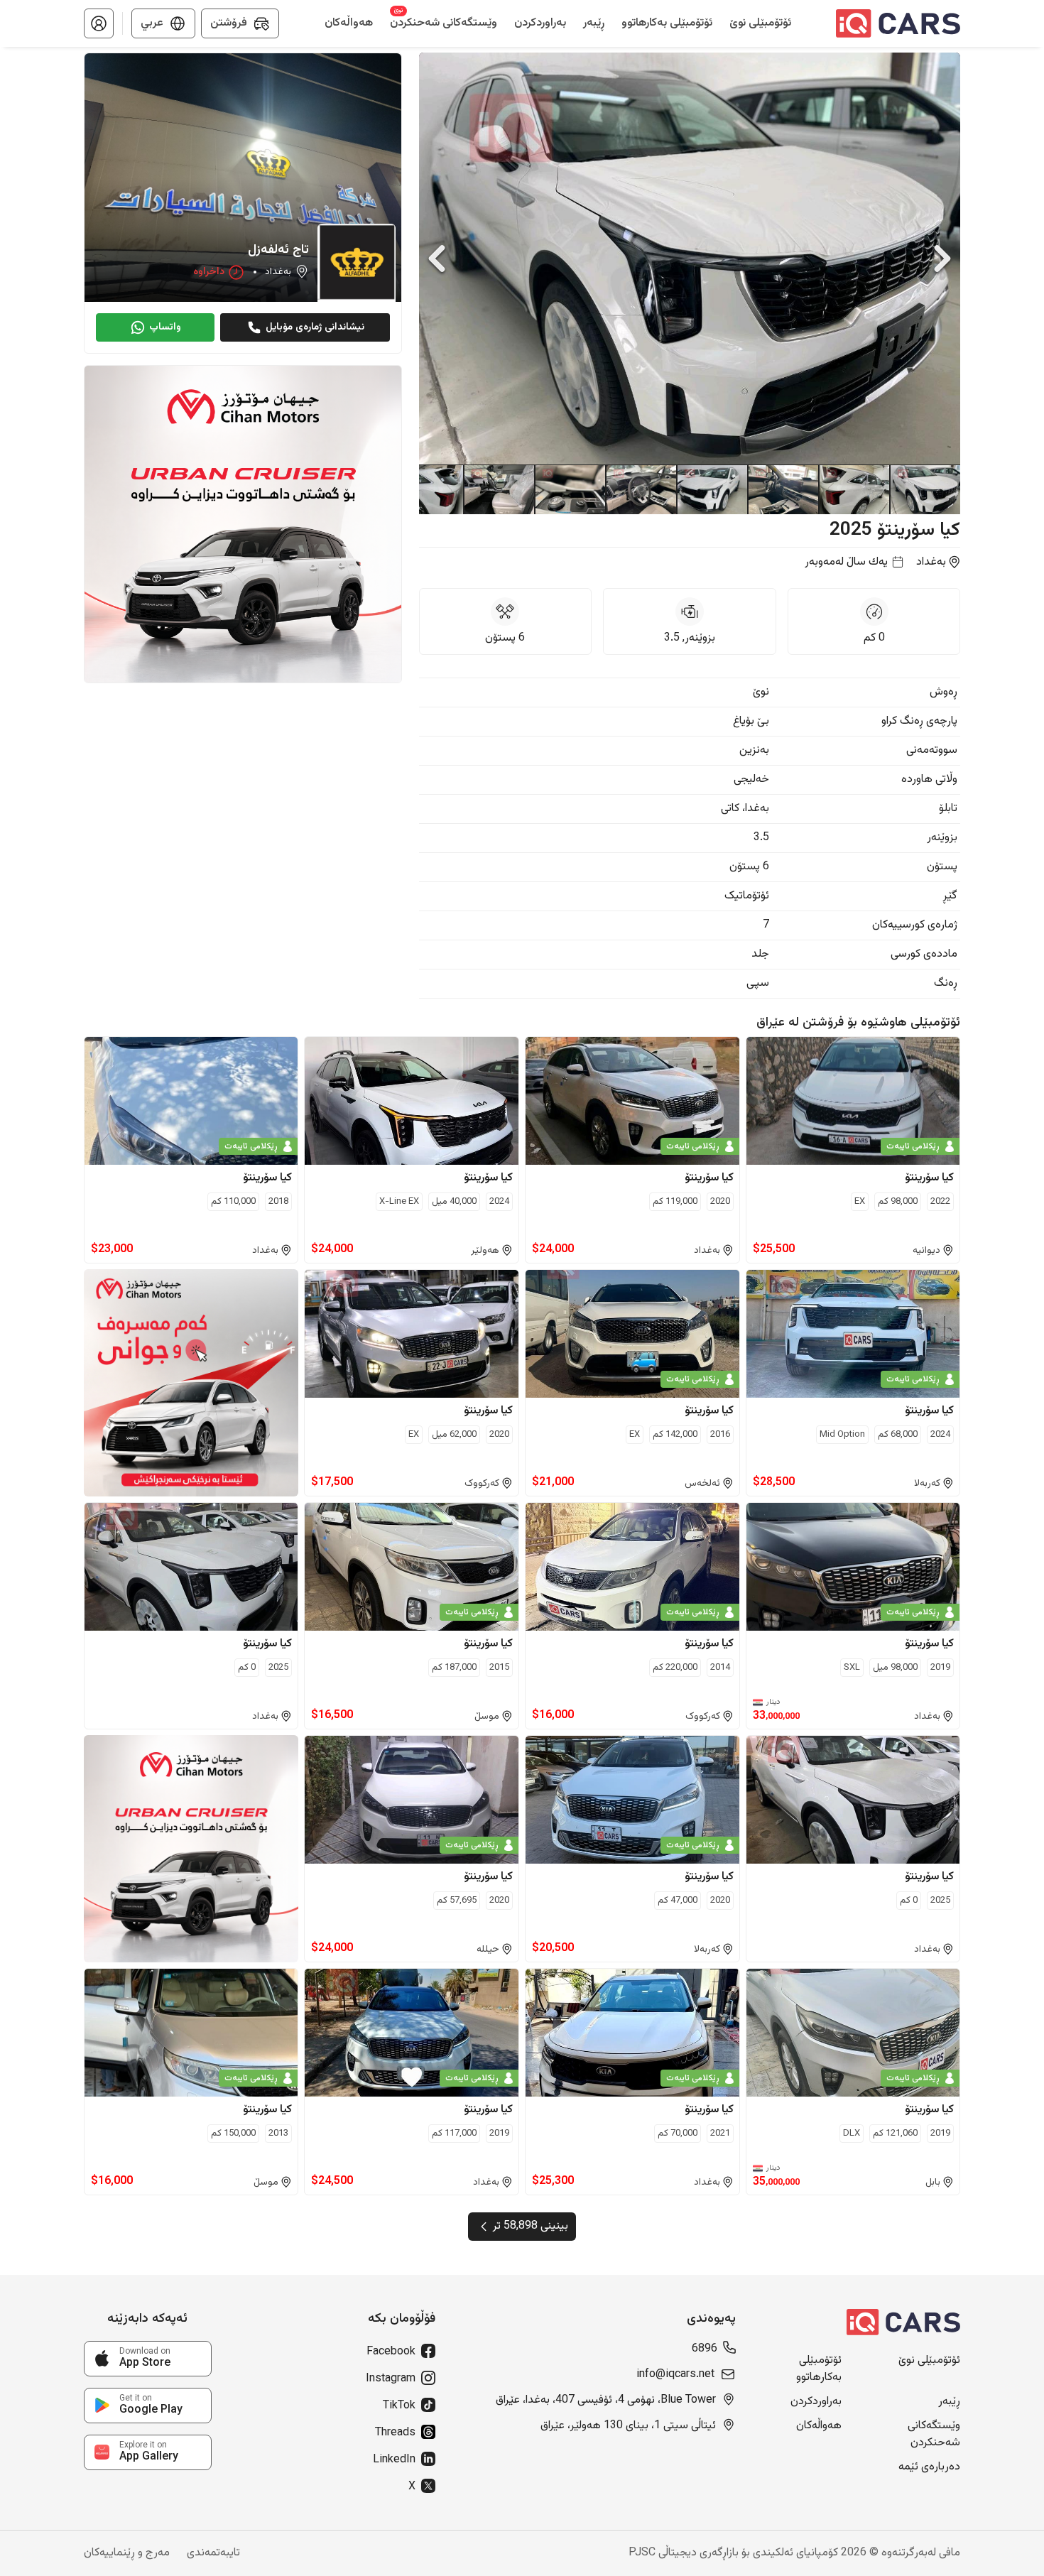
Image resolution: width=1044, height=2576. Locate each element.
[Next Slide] (942, 259)
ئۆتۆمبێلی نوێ (929, 2361)
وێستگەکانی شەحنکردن (934, 2435)
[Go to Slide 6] (570, 489)
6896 (705, 2349)
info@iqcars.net (675, 2375)
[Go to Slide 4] (712, 489)
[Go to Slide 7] (499, 489)
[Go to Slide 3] (783, 489)
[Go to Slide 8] (428, 489)
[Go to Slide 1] (925, 489)
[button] (99, 23)
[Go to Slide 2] (854, 489)
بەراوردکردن (816, 2402)
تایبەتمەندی (213, 2553)
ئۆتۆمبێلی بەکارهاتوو (819, 2369)
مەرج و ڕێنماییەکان (127, 2553)
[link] (148, 2359)
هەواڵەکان (819, 2426)
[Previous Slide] (437, 259)
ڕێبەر (949, 2402)
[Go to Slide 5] (641, 489)
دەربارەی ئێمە (929, 2467)
